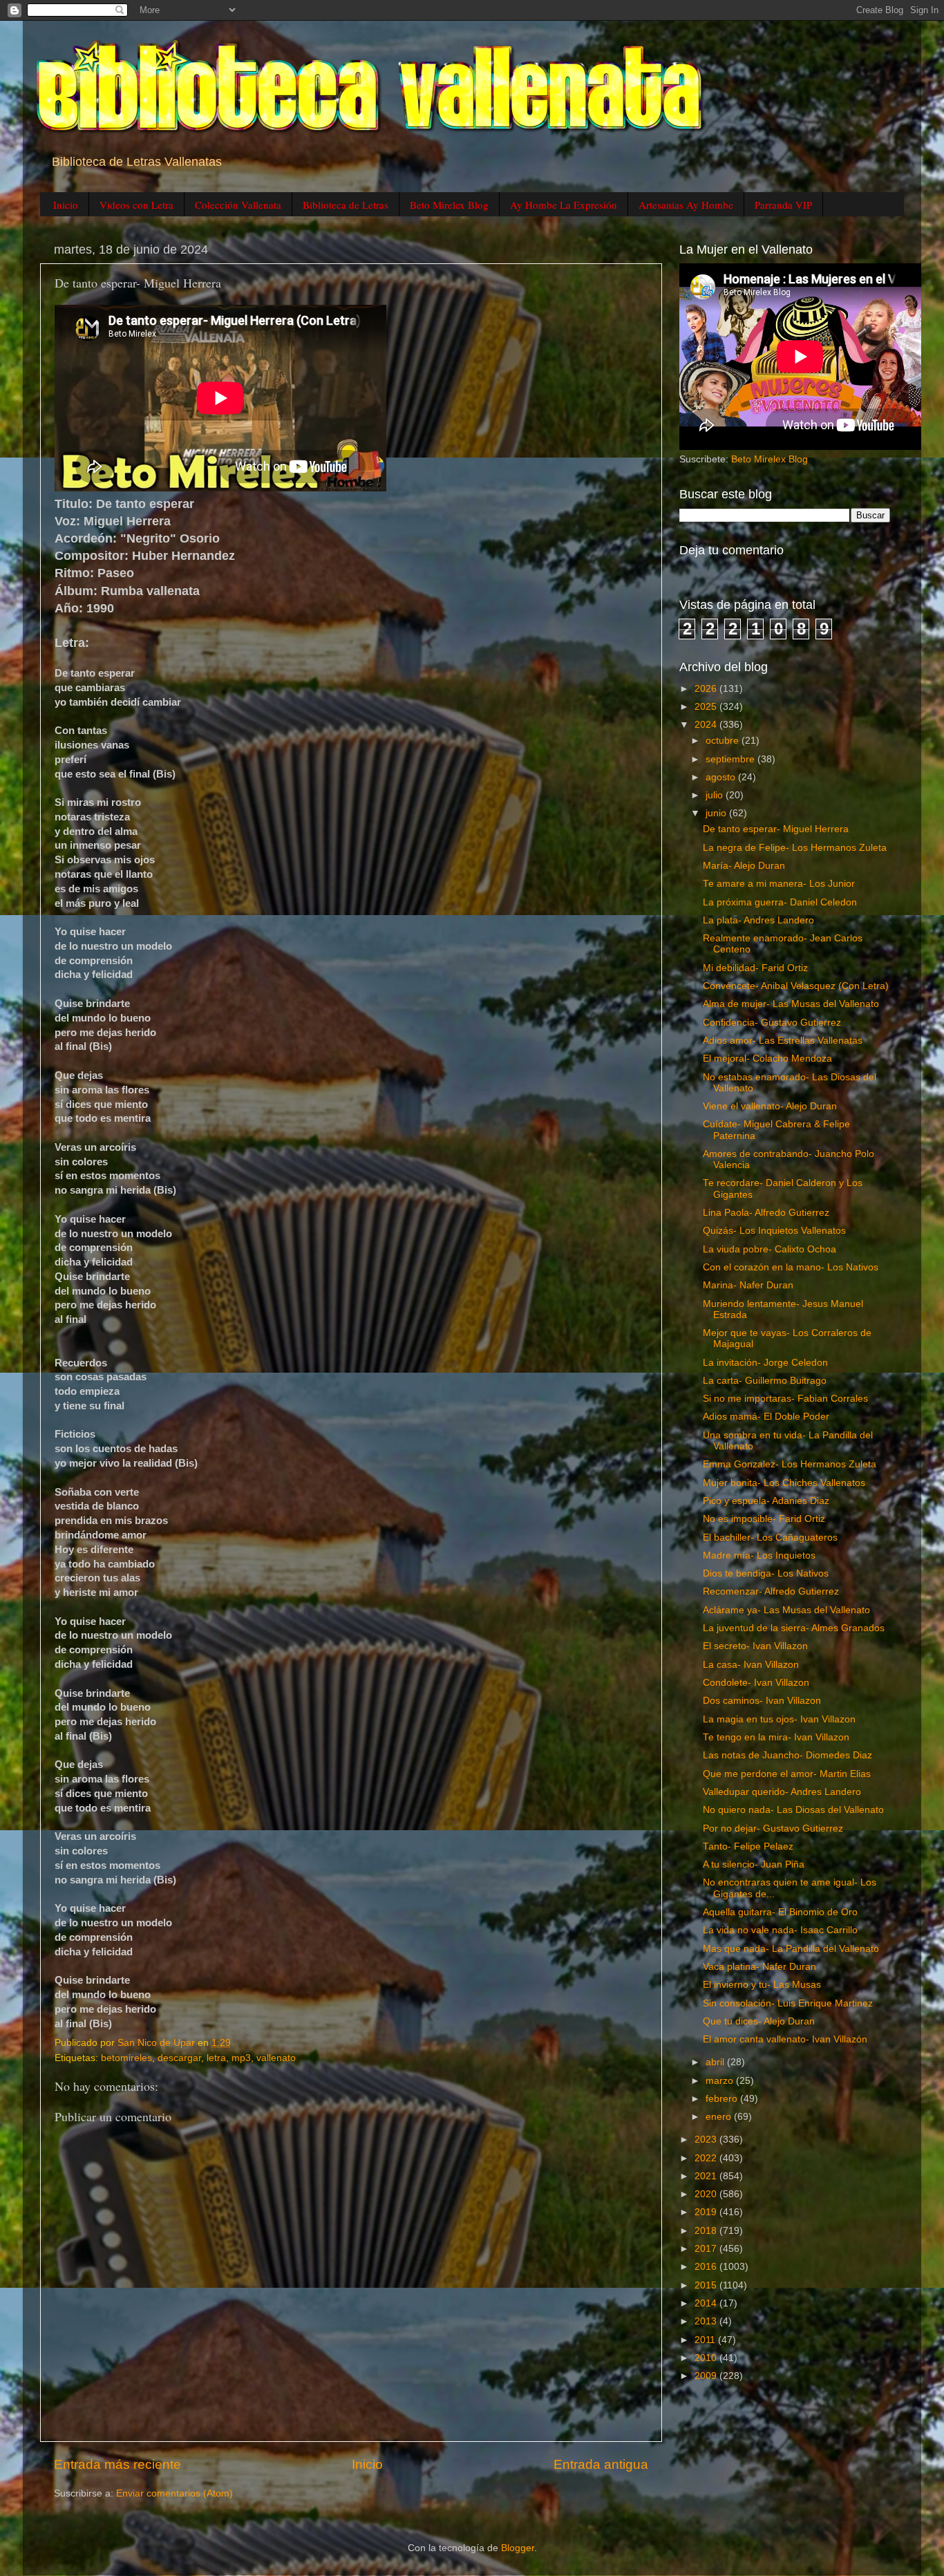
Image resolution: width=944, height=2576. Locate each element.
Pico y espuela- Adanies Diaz (766, 1501)
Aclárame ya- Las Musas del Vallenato (786, 1610)
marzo (721, 2081)
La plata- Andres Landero (758, 920)
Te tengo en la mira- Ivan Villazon (776, 1737)
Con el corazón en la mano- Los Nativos (791, 1267)
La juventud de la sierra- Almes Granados (794, 1628)
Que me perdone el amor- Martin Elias (787, 1774)
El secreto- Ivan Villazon (755, 1646)
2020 (707, 2194)
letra (216, 2058)
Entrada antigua (601, 2464)
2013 (707, 2321)
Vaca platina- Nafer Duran (759, 1967)
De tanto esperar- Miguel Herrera (776, 829)
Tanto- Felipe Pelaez (748, 1846)
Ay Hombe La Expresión (564, 205)
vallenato (276, 2058)
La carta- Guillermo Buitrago (765, 1381)
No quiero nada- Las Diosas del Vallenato (793, 1810)
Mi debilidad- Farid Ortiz (755, 968)
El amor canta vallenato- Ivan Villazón (785, 2039)
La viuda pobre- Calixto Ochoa (770, 1249)
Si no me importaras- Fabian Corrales (785, 1399)
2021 (707, 2176)
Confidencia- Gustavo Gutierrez (772, 1023)
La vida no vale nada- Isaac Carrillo (780, 1930)
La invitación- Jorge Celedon (765, 1363)
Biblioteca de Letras (346, 205)
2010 (707, 2358)
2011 (706, 2340)
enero (720, 2117)
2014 (707, 2303)
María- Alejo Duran (744, 866)
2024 (707, 725)
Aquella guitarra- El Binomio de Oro (780, 1912)
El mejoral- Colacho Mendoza (767, 1059)
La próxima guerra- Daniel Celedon (780, 902)
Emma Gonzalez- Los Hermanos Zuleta (790, 1464)
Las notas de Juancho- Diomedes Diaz (787, 1755)
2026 (707, 689)
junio (717, 813)
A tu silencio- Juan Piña (754, 1864)
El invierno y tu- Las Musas (762, 1985)
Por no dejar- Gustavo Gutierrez (773, 1828)
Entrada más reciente (117, 2464)
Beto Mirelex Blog (449, 205)
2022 (707, 2158)
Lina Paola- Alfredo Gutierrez (766, 1213)
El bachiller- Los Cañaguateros (770, 1538)
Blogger (518, 2548)
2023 (707, 2140)
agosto (722, 777)
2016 (707, 2267)
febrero (723, 2099)
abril (716, 2062)
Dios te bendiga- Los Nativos (766, 1573)
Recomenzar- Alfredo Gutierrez (771, 1591)
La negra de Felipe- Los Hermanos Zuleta (795, 848)
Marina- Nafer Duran (748, 1285)
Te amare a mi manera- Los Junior (779, 884)
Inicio (66, 205)
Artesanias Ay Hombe (686, 205)
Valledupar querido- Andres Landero (782, 1792)
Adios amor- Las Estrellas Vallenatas (783, 1041)
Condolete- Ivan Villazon (756, 1683)
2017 (707, 2249)
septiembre (731, 759)
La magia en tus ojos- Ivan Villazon (779, 1719)
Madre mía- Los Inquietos (759, 1555)
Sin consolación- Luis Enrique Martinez (788, 2003)
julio (716, 795)
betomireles (126, 2058)
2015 (707, 2285)
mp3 (241, 2058)
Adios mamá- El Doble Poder (766, 1417)
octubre (724, 741)
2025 (707, 707)
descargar (179, 2058)
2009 (707, 2376)
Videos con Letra (136, 205)
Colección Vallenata (238, 205)
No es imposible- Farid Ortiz (764, 1519)
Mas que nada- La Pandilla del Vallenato (791, 1949)
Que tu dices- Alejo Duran (759, 2021)
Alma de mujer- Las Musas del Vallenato (791, 1004)
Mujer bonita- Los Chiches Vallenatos (784, 1483)
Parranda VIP (783, 205)
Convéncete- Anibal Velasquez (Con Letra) (796, 986)
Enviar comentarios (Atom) (174, 2493)
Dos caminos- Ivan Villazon (762, 1701)
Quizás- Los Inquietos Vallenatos (774, 1231)
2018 (707, 2231)
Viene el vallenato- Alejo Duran (770, 1106)
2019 (707, 2212)
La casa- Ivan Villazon (751, 1665)
